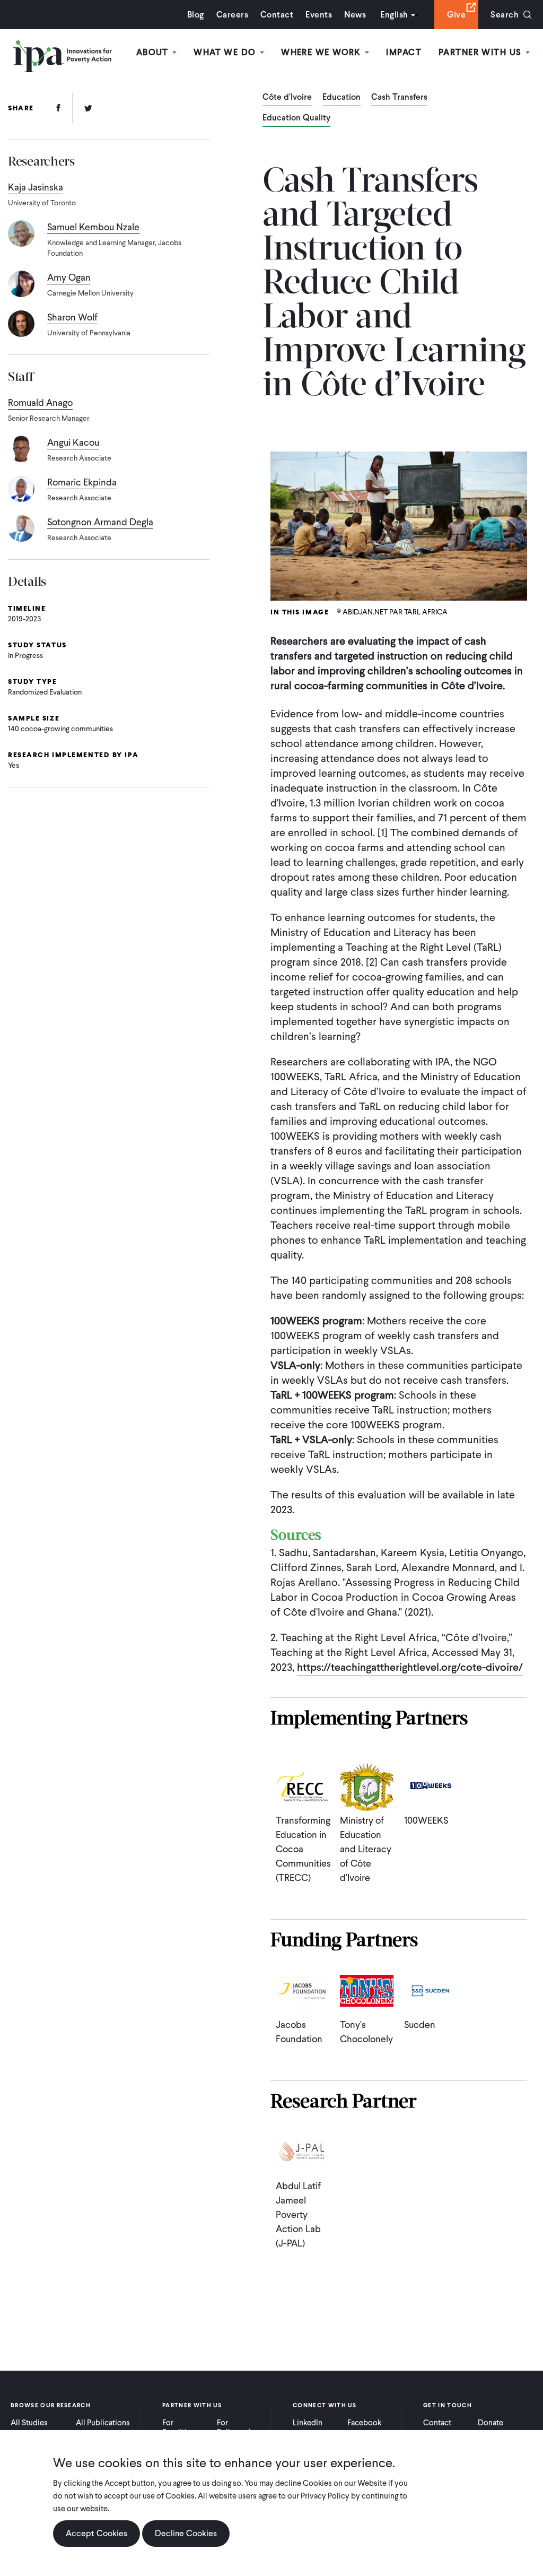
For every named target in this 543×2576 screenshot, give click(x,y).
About (154, 52)
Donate (491, 2423)
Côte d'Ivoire (287, 98)
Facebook (364, 2423)
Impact (404, 52)
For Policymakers (240, 2427)
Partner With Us (481, 52)
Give (456, 15)
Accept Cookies (97, 2533)
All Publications (103, 2423)
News (355, 15)
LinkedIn (308, 2423)
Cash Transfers (399, 98)
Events (319, 15)
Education (341, 98)
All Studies (29, 2423)
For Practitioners (184, 2427)
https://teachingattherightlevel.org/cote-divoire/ (410, 1667)
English (394, 15)
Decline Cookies (186, 2533)
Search (505, 15)
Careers (232, 15)
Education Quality (296, 118)
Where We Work (322, 52)
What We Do (226, 52)
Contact (277, 15)
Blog (196, 15)
